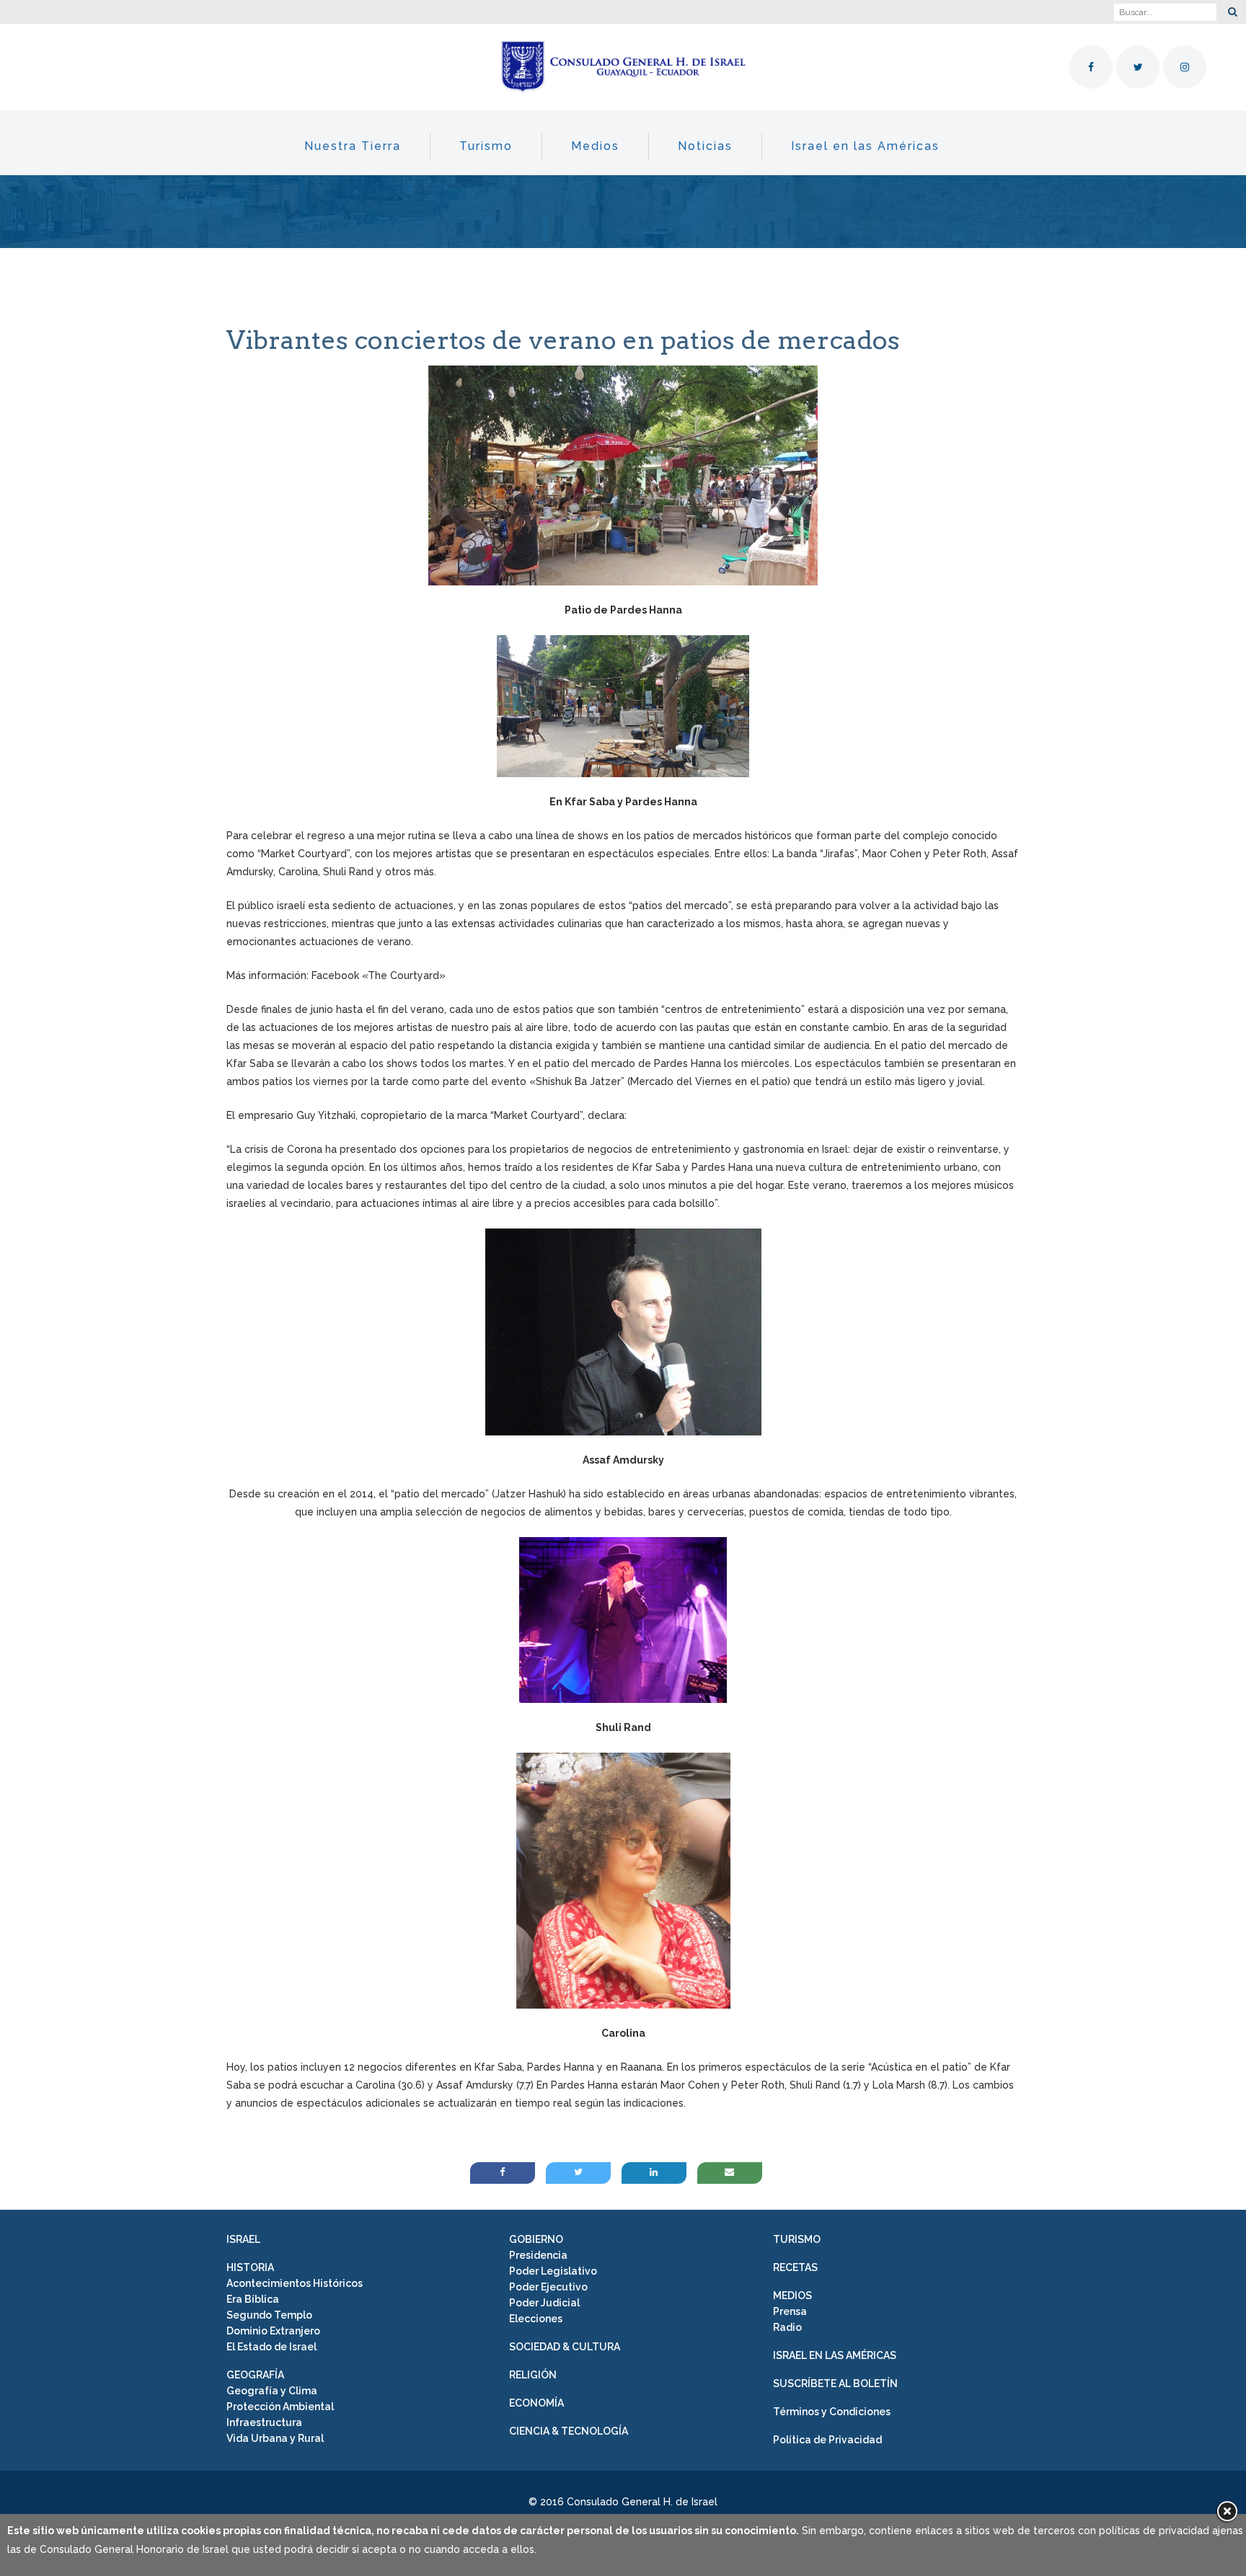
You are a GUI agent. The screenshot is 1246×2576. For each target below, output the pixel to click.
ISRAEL (243, 2239)
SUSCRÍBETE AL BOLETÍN (835, 2384)
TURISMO (797, 2239)
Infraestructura (264, 2422)
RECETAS (795, 2267)
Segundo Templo (269, 2315)
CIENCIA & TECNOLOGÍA (569, 2431)
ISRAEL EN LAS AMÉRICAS (835, 2355)
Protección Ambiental (280, 2407)
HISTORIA (250, 2267)
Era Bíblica (253, 2299)
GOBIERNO (536, 2239)
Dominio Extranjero (273, 2331)
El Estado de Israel (271, 2347)
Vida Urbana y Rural (275, 2438)
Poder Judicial (544, 2303)
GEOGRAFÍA (255, 2375)
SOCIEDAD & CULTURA (565, 2347)
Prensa (790, 2311)
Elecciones (536, 2319)
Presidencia (538, 2255)
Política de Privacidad (827, 2440)
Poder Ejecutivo (548, 2287)
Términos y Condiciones (832, 2412)
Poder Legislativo (553, 2271)
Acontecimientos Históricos (295, 2283)
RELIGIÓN (533, 2375)
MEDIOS (792, 2296)
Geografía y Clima (272, 2391)
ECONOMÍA (536, 2403)
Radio (787, 2327)
